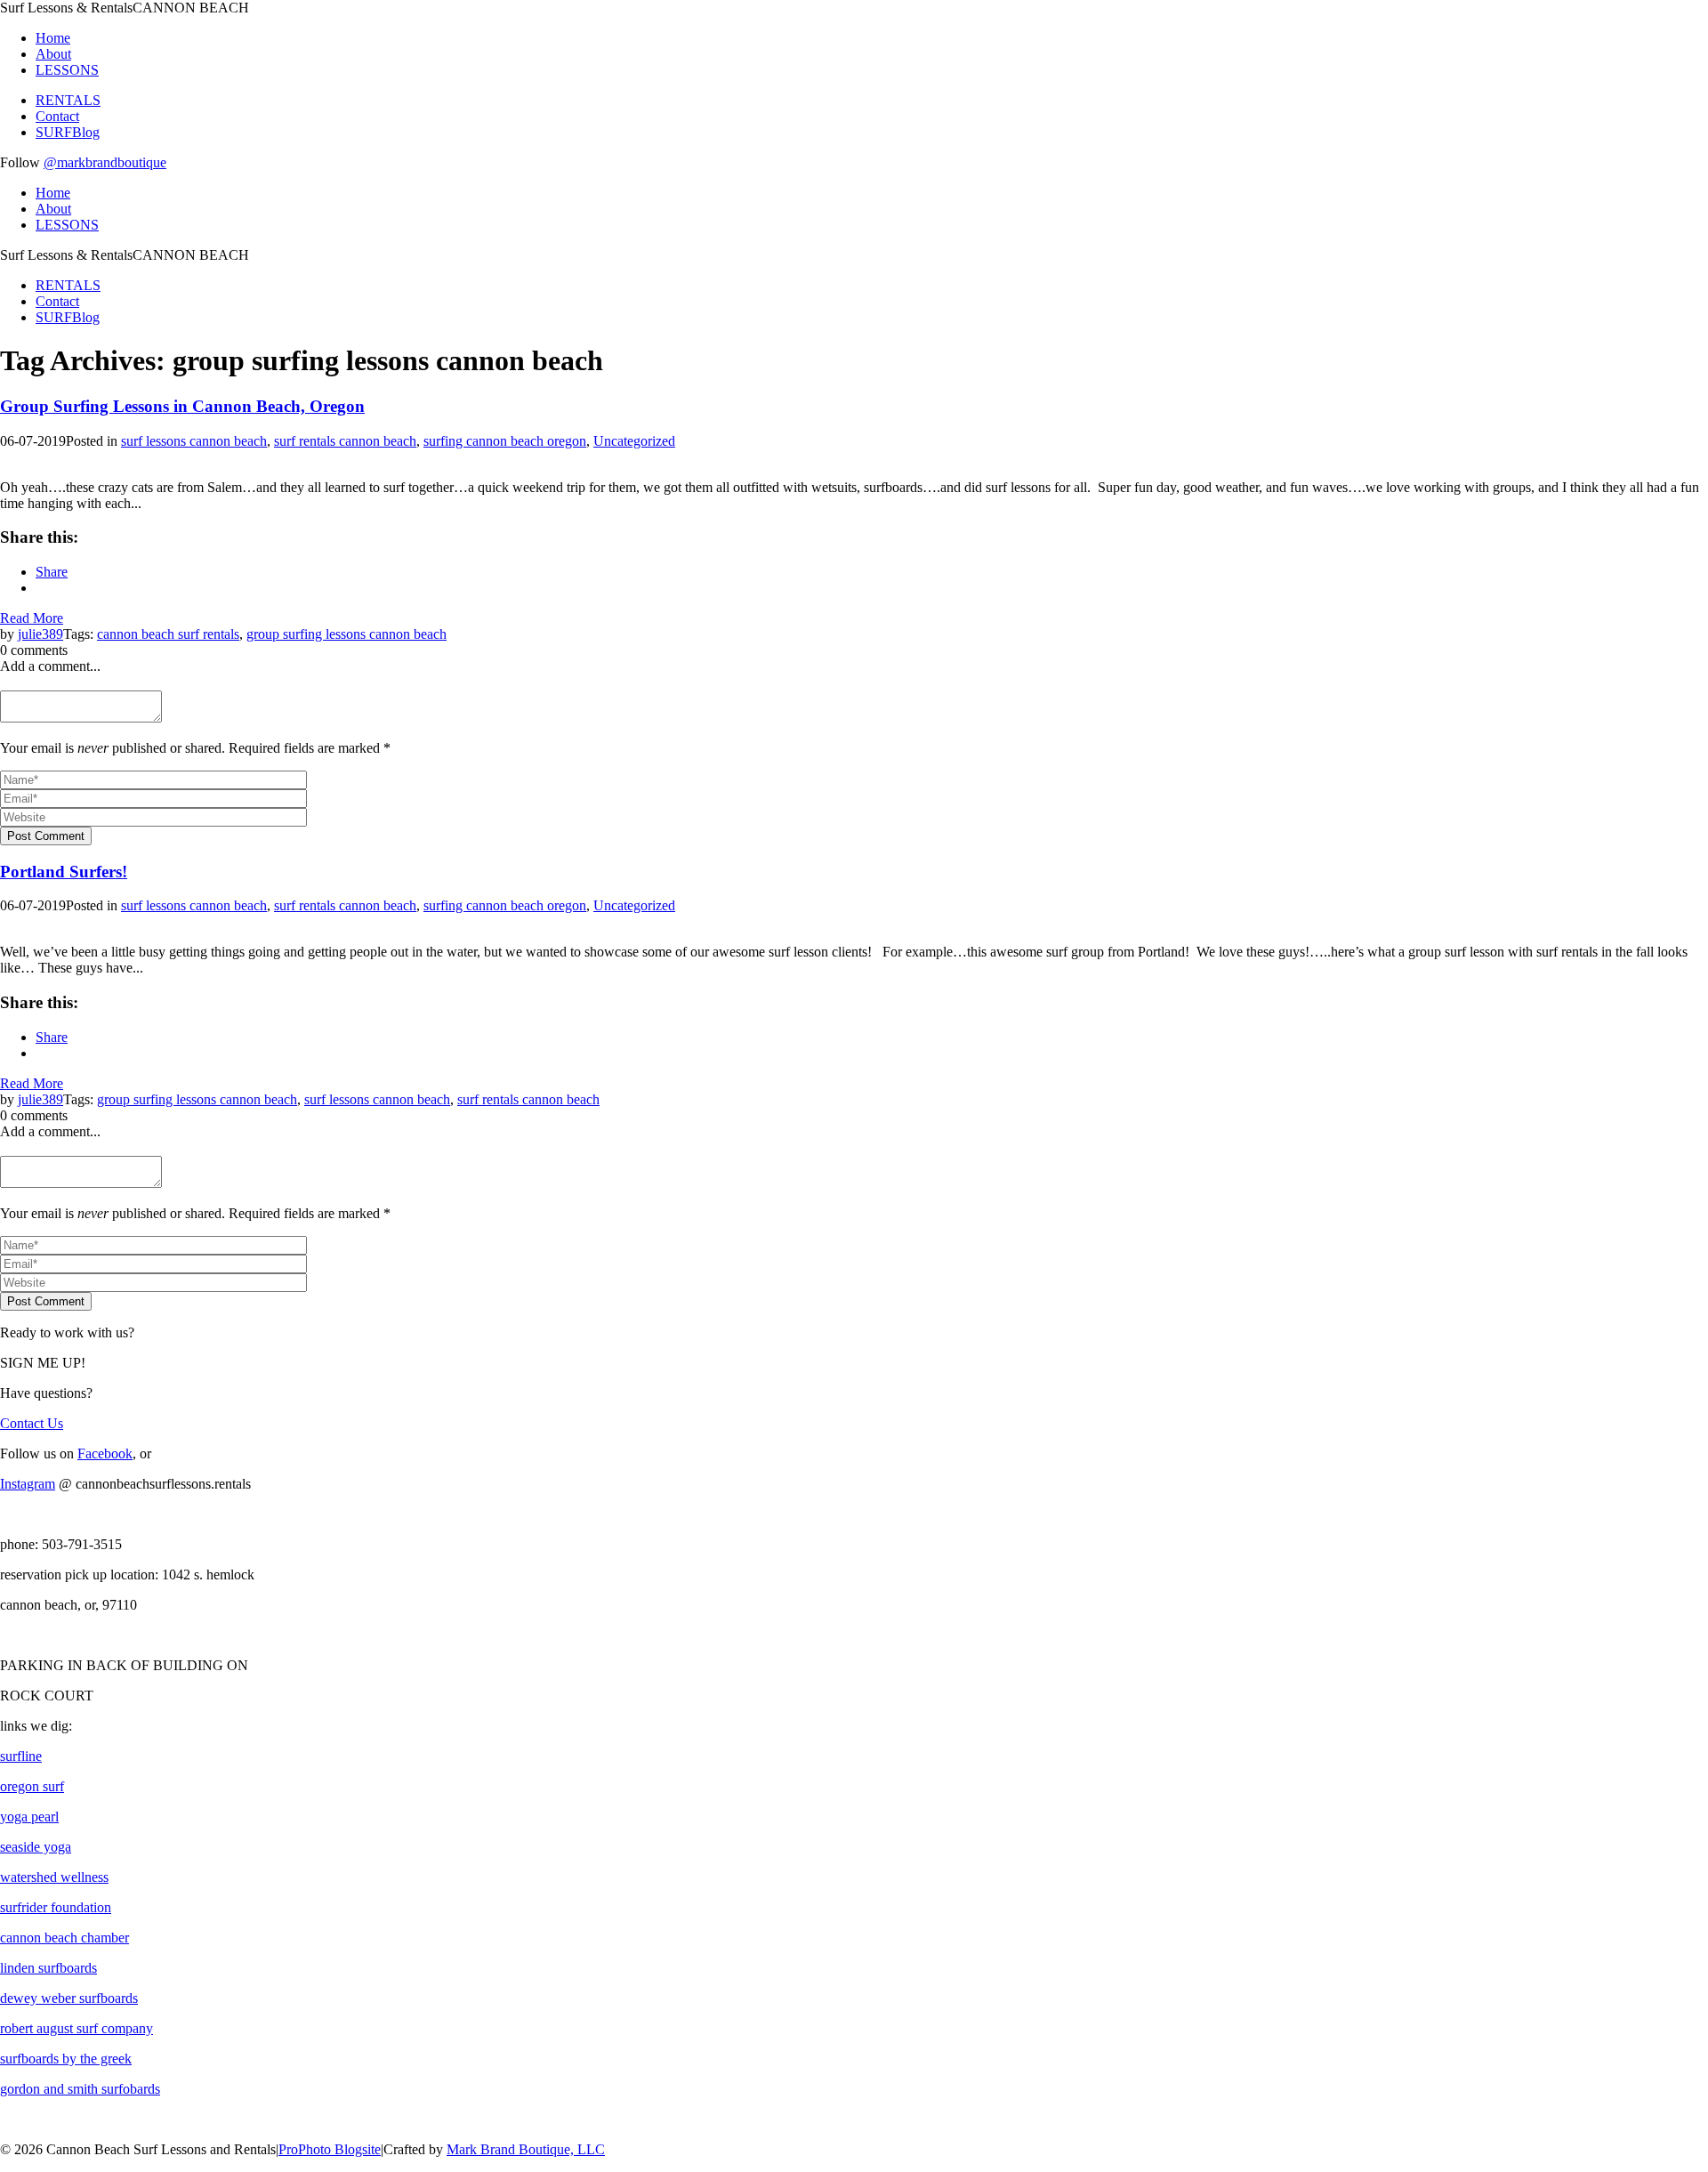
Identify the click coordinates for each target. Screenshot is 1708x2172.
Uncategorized (634, 441)
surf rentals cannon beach (345, 441)
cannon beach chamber (64, 1938)
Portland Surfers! (64, 872)
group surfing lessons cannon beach (346, 634)
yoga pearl (29, 1817)
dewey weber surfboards (69, 1998)
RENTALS (68, 100)
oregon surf (32, 1786)
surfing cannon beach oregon (505, 441)
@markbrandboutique (105, 162)
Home (53, 38)
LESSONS (67, 70)
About (53, 54)
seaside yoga (36, 1847)
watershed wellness (54, 1877)
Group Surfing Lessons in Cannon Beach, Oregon (182, 406)
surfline (21, 1756)
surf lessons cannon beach (194, 441)
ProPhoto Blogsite (330, 2149)
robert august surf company (77, 2028)
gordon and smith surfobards (80, 2089)
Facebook (105, 1453)
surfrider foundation (56, 1907)
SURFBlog (68, 132)
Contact (57, 116)
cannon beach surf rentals (168, 634)
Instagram (28, 1484)
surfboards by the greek (66, 2059)
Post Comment (46, 836)
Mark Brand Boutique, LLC (526, 2149)
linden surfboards (48, 1968)
